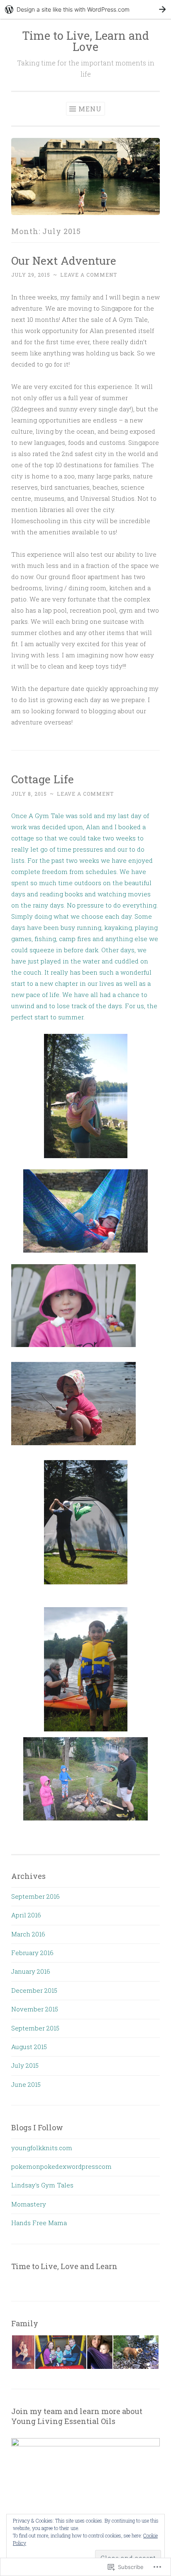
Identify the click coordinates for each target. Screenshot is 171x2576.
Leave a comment (89, 275)
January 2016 (31, 1971)
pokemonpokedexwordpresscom (61, 2166)
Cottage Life (43, 779)
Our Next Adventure (64, 260)
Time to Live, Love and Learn (64, 2266)
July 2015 (25, 2065)
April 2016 (26, 1915)
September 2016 (35, 1896)
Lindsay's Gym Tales (42, 2185)
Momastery (29, 2204)
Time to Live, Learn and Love (85, 41)
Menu (90, 109)
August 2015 (29, 2047)
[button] (23, 2352)
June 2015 (26, 2084)
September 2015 (35, 2028)
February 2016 (32, 1953)
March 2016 (28, 1934)
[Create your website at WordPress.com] (85, 9)
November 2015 (35, 2009)
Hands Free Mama (39, 2223)
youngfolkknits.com (42, 2148)
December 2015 (34, 1990)
